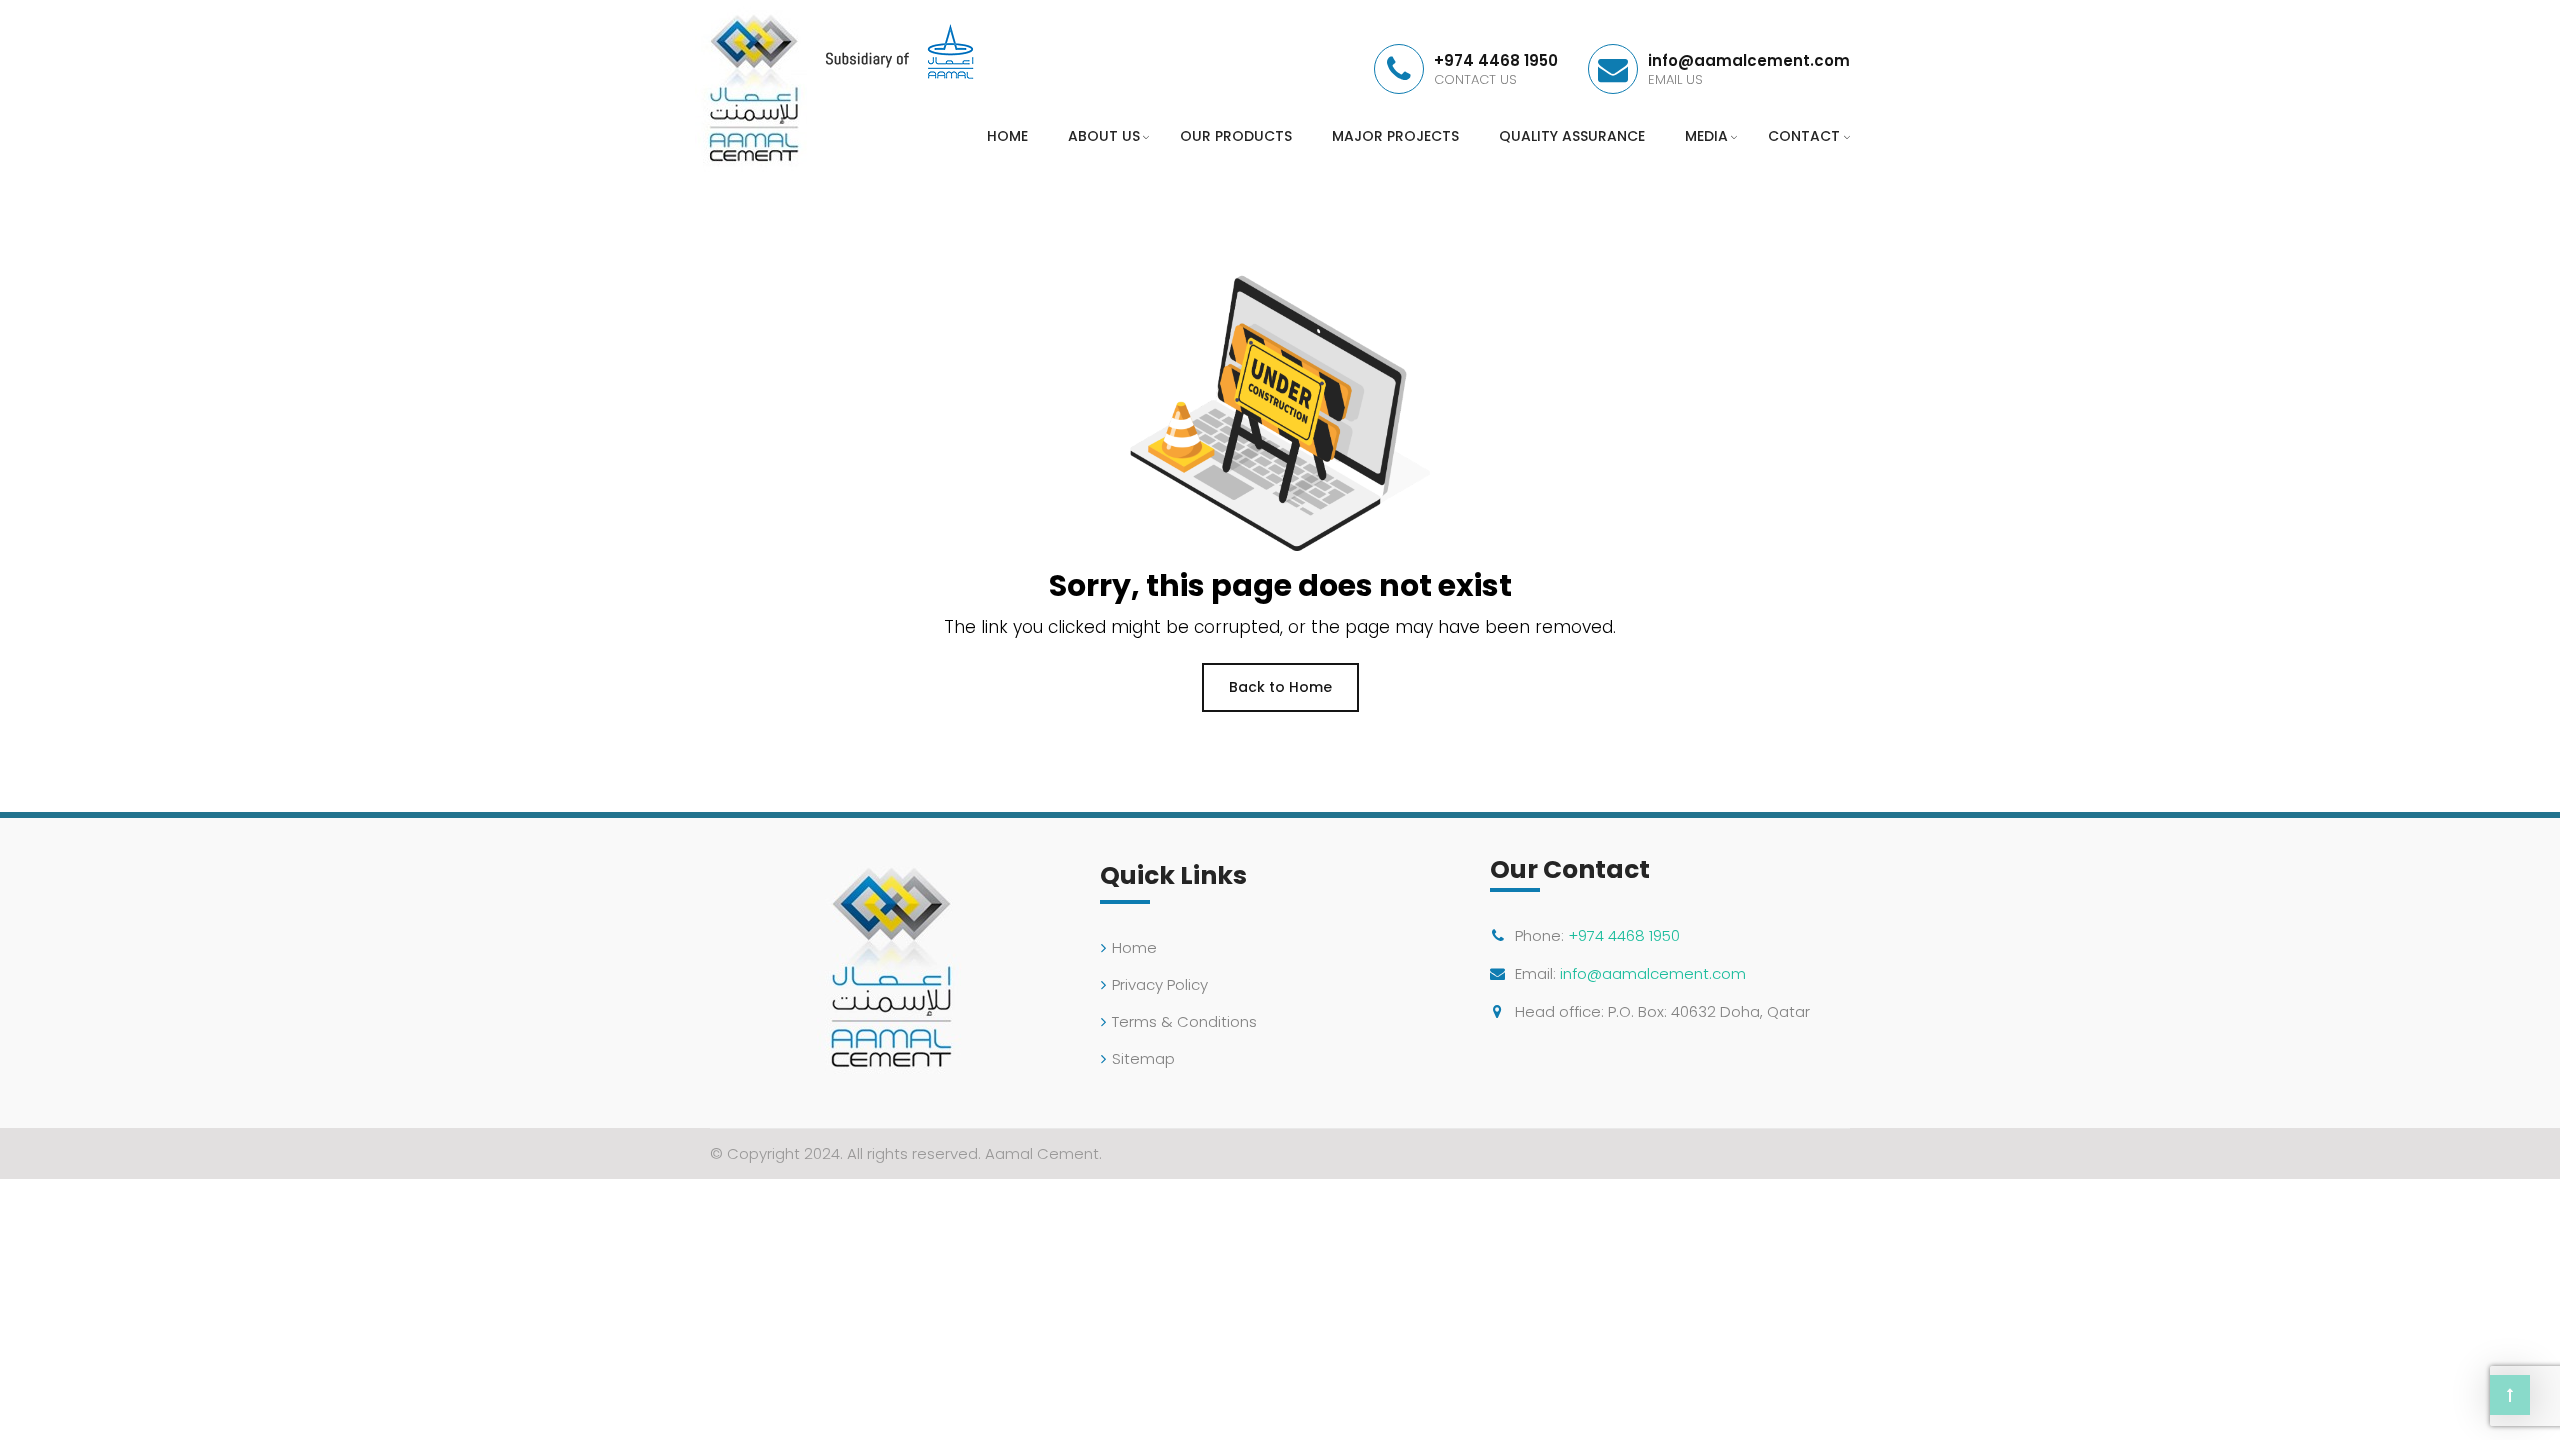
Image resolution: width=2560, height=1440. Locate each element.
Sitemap (1143, 1058)
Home (1134, 947)
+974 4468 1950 (1624, 935)
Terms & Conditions (1184, 1021)
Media (1706, 136)
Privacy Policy (1160, 984)
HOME (1007, 136)
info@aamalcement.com (1653, 973)
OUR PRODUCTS (1236, 136)
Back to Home (1280, 687)
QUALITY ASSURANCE (1572, 136)
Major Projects (1395, 136)
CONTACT (1804, 136)
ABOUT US (1104, 136)
